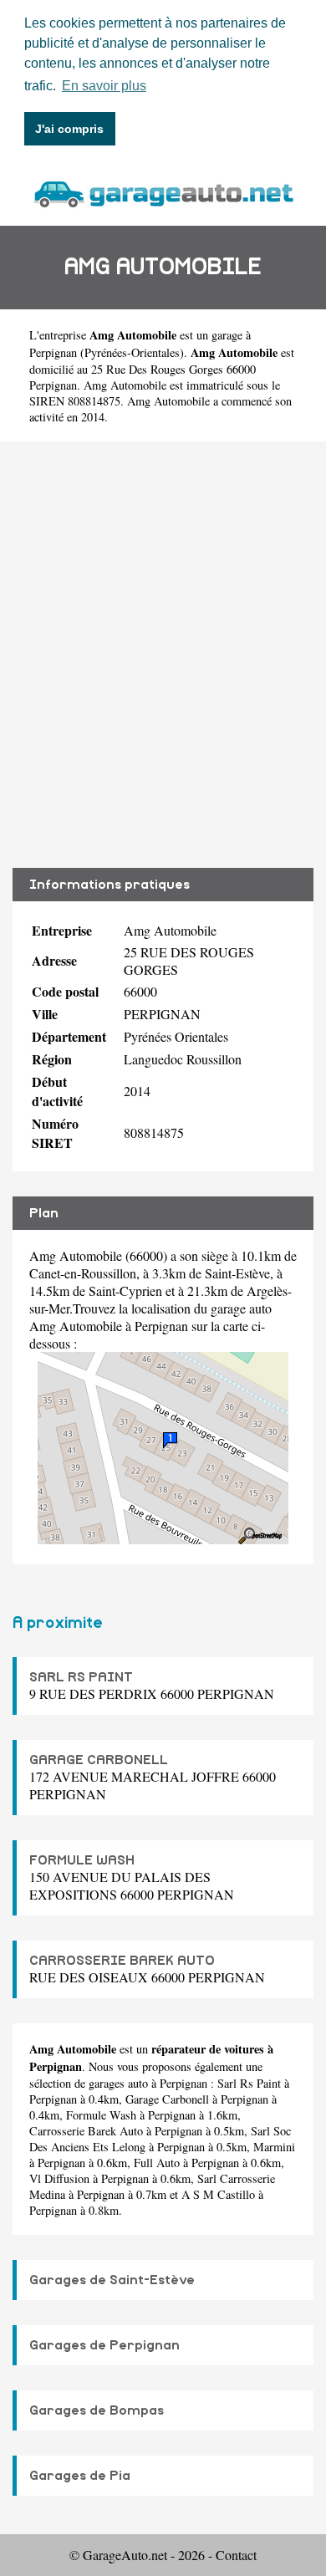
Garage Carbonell (167, 2099)
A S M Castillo (218, 2194)
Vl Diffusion (59, 2178)
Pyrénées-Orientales (132, 352)
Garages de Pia (80, 2476)
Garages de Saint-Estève (112, 2280)
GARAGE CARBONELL (99, 1760)
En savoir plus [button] (104, 86)
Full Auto (157, 2163)
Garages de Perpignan (104, 2345)
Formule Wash (101, 2115)
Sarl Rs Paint (249, 2083)
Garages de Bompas (97, 2410)
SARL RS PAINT (81, 1677)
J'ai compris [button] (69, 129)
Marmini (274, 2147)
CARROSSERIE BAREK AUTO (122, 1961)
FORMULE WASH (82, 1860)
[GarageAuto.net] (163, 192)
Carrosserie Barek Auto (86, 2131)
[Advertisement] (163, 655)
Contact (236, 2555)
